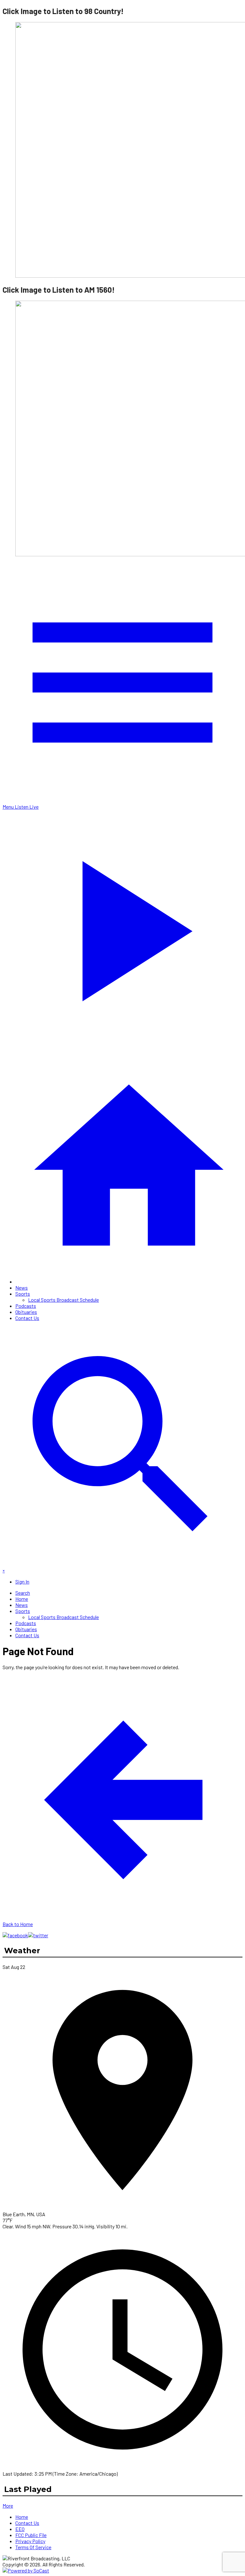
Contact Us (27, 1318)
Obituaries (26, 1312)
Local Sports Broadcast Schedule (63, 1300)
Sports (23, 1294)
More (8, 2506)
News (22, 1288)
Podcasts (26, 1306)
